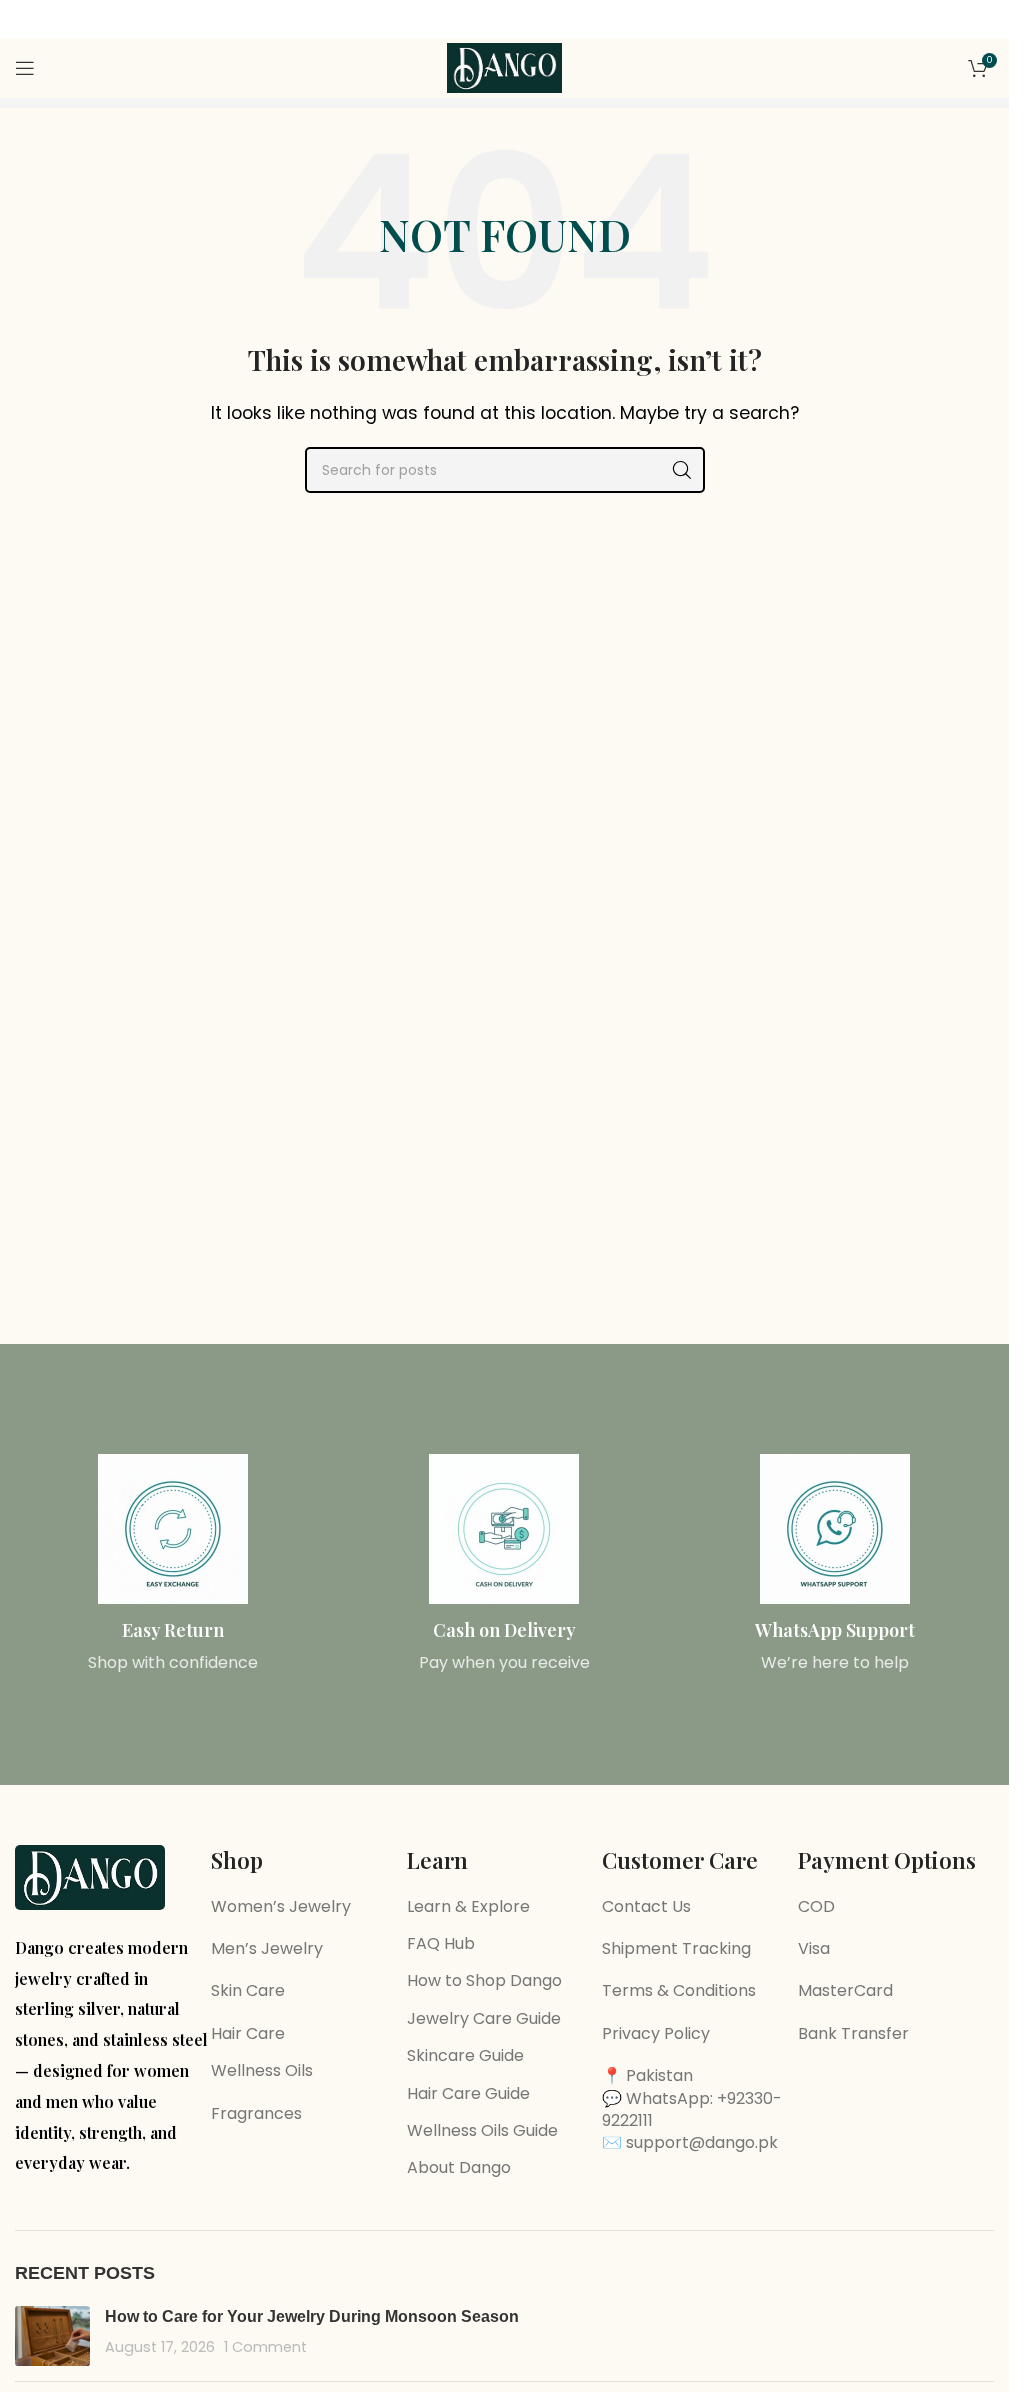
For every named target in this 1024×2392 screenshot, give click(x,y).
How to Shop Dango (484, 1980)
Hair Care (248, 2033)
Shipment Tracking (676, 1948)
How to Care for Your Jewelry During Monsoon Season (312, 2316)
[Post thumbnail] (52, 2336)
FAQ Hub (441, 1943)
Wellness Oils (262, 2070)
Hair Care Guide (468, 2093)
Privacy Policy (656, 2033)
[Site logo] (505, 66)
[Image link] (90, 1876)
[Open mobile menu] (25, 68)
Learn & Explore (468, 1906)
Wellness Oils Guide (482, 2130)
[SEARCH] (682, 470)
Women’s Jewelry (281, 1906)
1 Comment (265, 2347)
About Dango (459, 2167)
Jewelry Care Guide (484, 2018)
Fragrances (256, 2113)
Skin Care (248, 1990)
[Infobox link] (173, 1564)
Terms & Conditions (679, 1990)
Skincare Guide (465, 2055)
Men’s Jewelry (267, 1948)
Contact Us (646, 1906)
